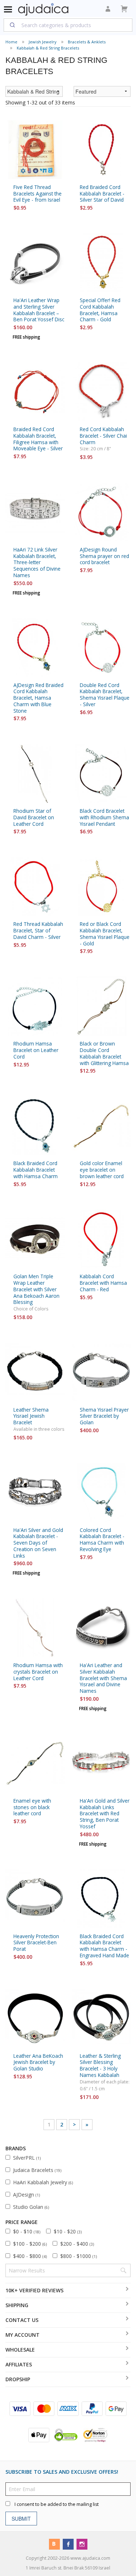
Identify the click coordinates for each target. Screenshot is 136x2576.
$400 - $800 (30, 2256)
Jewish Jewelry (43, 42)
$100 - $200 (30, 2244)
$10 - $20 (68, 2231)
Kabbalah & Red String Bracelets (48, 48)
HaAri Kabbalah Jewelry (43, 2182)
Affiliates (19, 2364)
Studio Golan (31, 2207)
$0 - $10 (27, 2231)
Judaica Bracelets (37, 2170)
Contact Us (22, 2320)
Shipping (17, 2305)
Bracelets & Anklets (87, 42)
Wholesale (20, 2350)
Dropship (18, 2379)
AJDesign (26, 2195)
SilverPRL (27, 2158)
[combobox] (68, 25)
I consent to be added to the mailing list (57, 2504)
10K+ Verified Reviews (34, 2290)
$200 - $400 (77, 2244)
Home (11, 42)
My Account (22, 2335)
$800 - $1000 (79, 2256)
